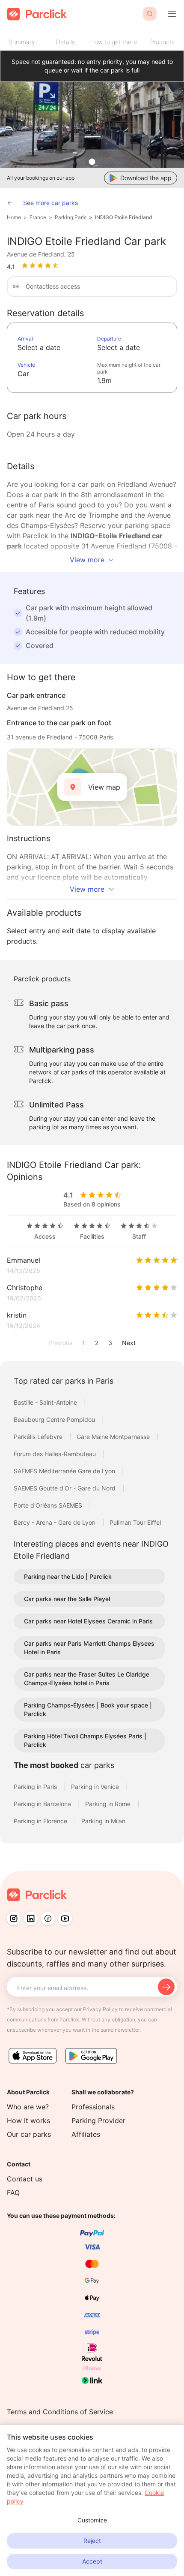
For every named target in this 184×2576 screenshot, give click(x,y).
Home (14, 217)
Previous (60, 1343)
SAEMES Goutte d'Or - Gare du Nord (65, 1488)
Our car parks (29, 2134)
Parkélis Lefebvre (39, 1437)
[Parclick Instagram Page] (14, 1918)
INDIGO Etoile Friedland (124, 217)
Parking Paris (71, 217)
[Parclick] (37, 14)
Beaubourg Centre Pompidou (55, 1419)
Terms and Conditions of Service (60, 2412)
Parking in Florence (41, 1821)
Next (129, 1343)
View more (87, 560)
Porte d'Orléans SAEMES (49, 1505)
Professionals (93, 2107)
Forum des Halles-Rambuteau (56, 1454)
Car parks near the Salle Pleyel (67, 1599)
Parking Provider (98, 2121)
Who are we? (28, 2107)
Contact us (25, 2179)
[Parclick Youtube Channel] (65, 1918)
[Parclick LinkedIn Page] (31, 1918)
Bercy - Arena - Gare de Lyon (55, 1522)
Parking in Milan (103, 1821)
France (38, 217)
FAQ (13, 2193)
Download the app (146, 178)
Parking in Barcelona (43, 1804)
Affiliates (86, 2134)
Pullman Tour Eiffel (135, 1522)
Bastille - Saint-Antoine (46, 1402)
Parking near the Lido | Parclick (68, 1576)
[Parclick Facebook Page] (48, 1918)
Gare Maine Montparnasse (114, 1437)
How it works (28, 2121)
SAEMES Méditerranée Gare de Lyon (65, 1471)
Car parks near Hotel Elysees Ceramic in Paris (88, 1621)
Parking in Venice (96, 1787)
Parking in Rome (109, 1804)
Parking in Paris (36, 1787)
